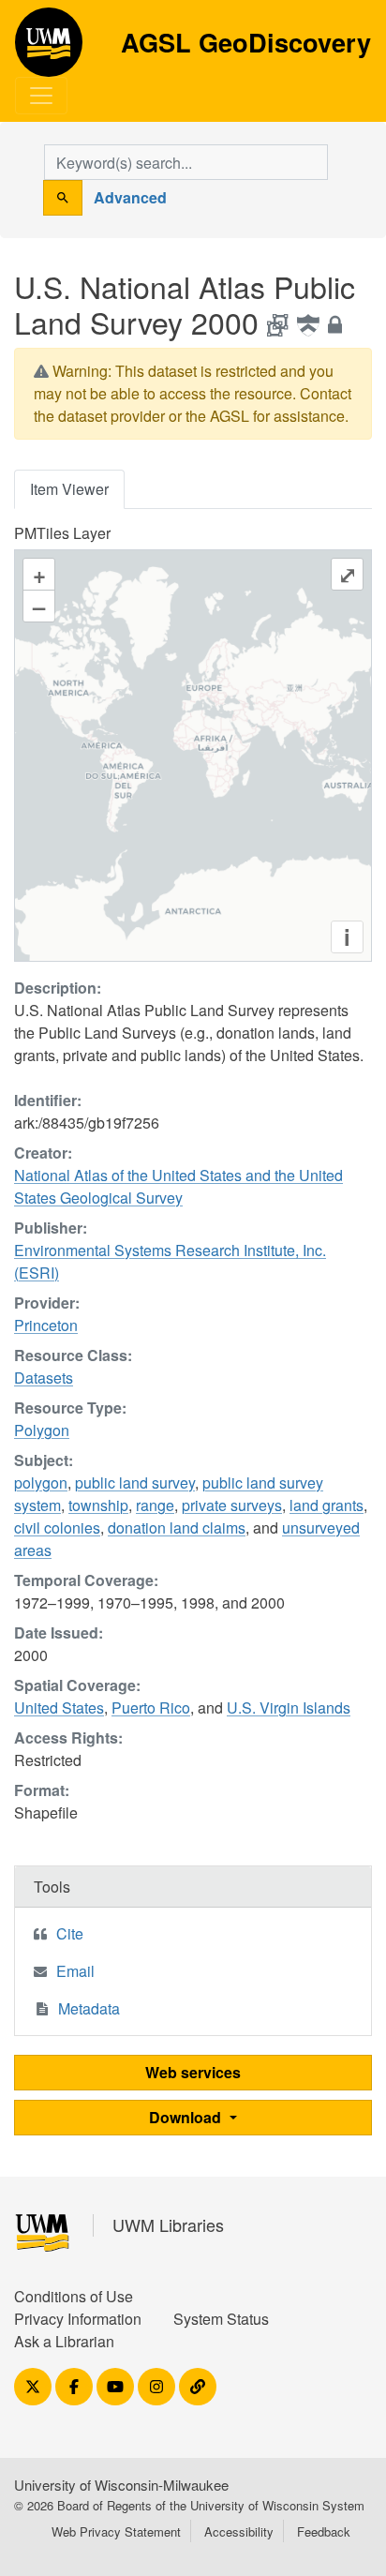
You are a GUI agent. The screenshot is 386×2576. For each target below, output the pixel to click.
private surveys (232, 1505)
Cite (70, 1933)
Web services (193, 2072)
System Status (221, 2319)
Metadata (89, 2008)
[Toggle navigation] (41, 96)
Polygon (42, 1430)
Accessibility (239, 2531)
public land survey (135, 1483)
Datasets (44, 1378)
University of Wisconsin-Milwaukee (121, 2485)
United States (59, 1707)
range (155, 1505)
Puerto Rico (151, 1707)
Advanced (130, 197)
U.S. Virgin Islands (289, 1707)
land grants (327, 1505)
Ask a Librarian (64, 2341)
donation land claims (177, 1528)
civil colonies (57, 1528)
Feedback (324, 2531)
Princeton (46, 1325)
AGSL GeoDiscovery (49, 49)
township (98, 1505)
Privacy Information (78, 2319)
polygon (41, 1483)
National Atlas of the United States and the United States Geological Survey (178, 1186)
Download (187, 2117)
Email (75, 1971)
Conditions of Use (74, 2296)
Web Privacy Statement (116, 2531)
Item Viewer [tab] (69, 489)
